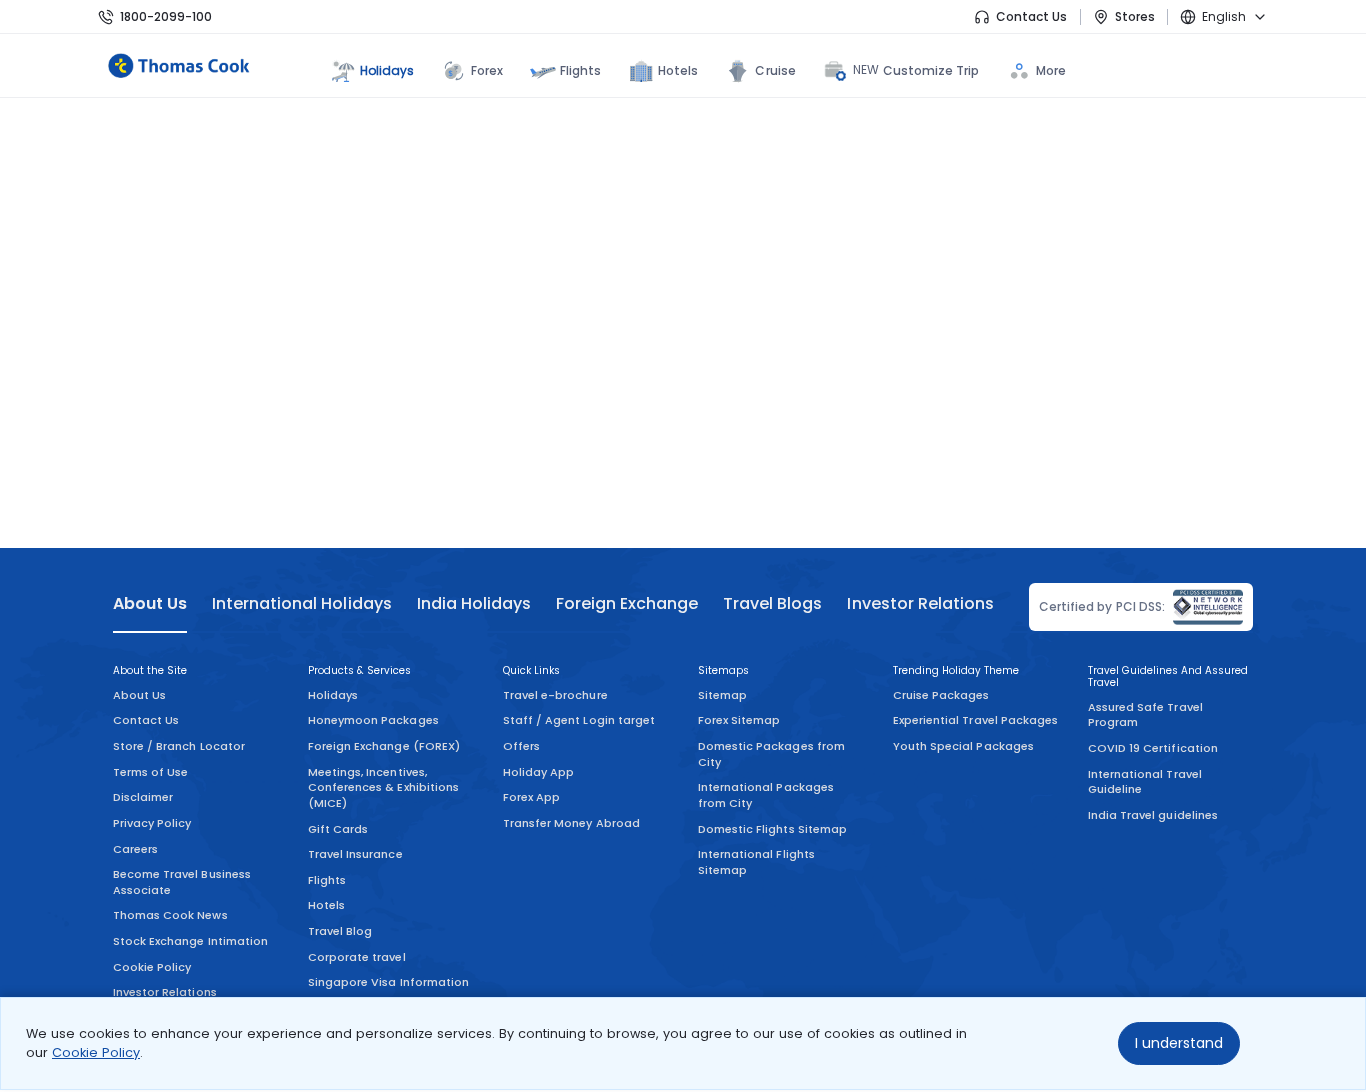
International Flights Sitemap (756, 862)
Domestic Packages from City (771, 754)
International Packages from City (766, 795)
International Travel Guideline (1145, 782)
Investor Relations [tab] (920, 604)
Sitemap (722, 695)
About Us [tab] (150, 604)
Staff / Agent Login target (579, 720)
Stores (1135, 16)
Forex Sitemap (739, 720)
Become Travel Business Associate (182, 882)
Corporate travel (357, 957)
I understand (1179, 1043)
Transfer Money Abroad (571, 823)
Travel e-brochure (555, 695)
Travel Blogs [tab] (772, 604)
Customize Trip (916, 70)
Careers (135, 849)
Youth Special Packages (963, 746)
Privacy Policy (152, 823)
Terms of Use (150, 772)
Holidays (333, 695)
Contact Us (1031, 16)
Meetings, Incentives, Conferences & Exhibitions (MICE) (383, 787)
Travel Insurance (355, 854)
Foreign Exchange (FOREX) (384, 746)
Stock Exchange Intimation (190, 941)
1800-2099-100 (166, 16)
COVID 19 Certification (1153, 748)
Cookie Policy (96, 1052)
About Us (139, 695)
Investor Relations (165, 992)
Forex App (531, 797)
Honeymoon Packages (373, 720)
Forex (487, 70)
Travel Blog (340, 931)
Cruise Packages (941, 695)
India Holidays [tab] (474, 604)
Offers (521, 746)
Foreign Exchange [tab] (627, 604)
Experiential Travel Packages (975, 720)
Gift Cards (338, 829)
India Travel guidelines (1153, 815)
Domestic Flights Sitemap (772, 829)
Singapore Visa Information (388, 982)
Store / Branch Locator (179, 746)
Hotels (678, 70)
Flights (580, 70)
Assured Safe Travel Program (1145, 715)
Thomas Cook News (170, 915)
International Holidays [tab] (301, 604)
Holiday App (538, 772)
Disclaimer (143, 797)
